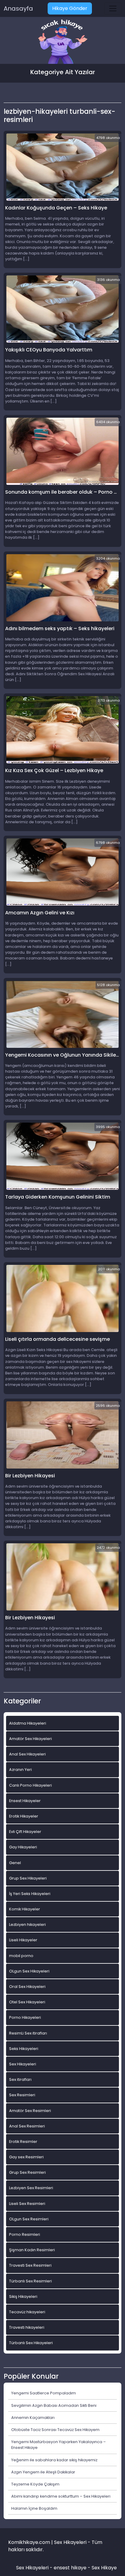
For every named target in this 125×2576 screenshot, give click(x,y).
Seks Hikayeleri (24, 2049)
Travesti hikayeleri (27, 2327)
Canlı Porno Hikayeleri (30, 1785)
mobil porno (21, 1956)
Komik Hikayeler (25, 1909)
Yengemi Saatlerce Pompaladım (44, 2393)
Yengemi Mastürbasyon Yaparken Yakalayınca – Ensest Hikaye (59, 2445)
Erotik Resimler (23, 2142)
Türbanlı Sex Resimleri (30, 2281)
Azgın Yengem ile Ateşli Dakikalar (43, 2472)
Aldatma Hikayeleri (28, 1723)
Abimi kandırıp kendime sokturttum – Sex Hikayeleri (61, 2496)
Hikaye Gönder (70, 8)
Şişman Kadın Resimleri (32, 2250)
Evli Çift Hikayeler (25, 1832)
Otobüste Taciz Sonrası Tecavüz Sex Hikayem (55, 2430)
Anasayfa (18, 8)
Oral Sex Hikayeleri (27, 1987)
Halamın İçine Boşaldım (34, 2508)
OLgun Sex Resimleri (29, 2219)
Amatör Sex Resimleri (30, 2111)
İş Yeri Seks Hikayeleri (30, 1894)
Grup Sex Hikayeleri (28, 1878)
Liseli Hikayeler (23, 1940)
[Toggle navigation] (113, 8)
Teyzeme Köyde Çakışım (35, 2484)
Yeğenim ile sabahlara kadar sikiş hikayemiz (54, 2460)
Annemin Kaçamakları (33, 2418)
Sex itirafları (20, 2079)
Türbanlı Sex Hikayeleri (31, 2343)
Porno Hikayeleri (25, 2017)
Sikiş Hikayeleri (23, 2296)
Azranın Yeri (20, 1770)
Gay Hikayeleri (23, 1847)
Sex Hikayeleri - (35, 2568)
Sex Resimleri (22, 2095)
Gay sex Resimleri (26, 2157)
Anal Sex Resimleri (27, 2126)
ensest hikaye (70, 2568)
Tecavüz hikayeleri (27, 2312)
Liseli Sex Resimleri (27, 2204)
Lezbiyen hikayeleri (27, 1925)
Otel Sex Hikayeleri (27, 2002)
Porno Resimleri (25, 2234)
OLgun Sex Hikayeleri (29, 1971)
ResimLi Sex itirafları (28, 2033)
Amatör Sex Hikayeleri (30, 1739)
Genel (15, 1863)
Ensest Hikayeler (25, 1801)
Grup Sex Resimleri (27, 2172)
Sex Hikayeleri (23, 2064)
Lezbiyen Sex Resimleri (31, 2188)
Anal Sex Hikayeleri (27, 1754)
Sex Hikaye (104, 2568)
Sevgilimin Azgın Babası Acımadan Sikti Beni (54, 2405)
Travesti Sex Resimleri (30, 2265)
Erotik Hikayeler (24, 1816)
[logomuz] (62, 42)
